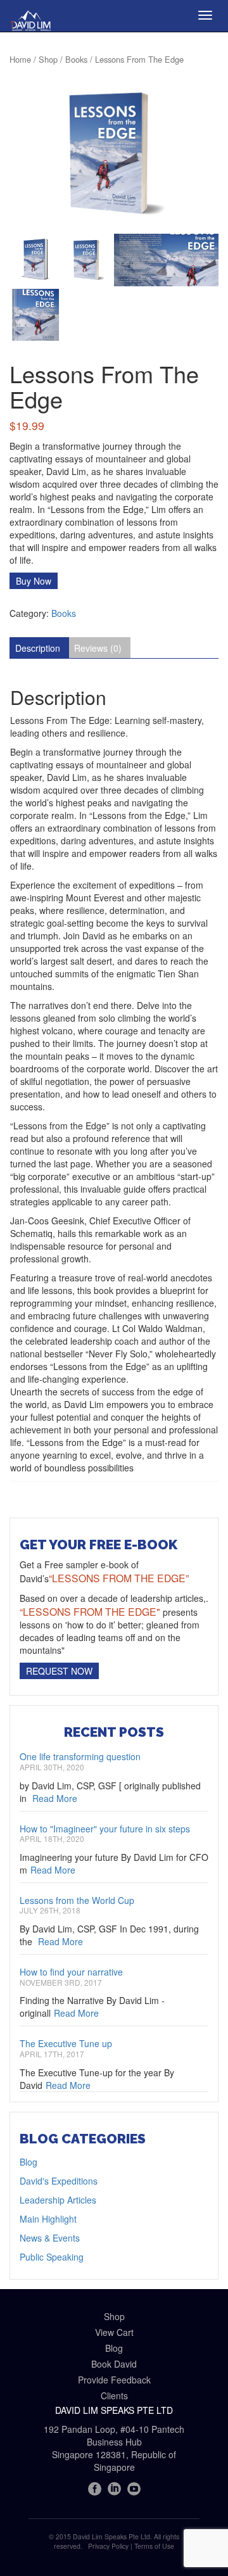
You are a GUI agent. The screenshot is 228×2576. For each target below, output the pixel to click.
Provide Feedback (114, 2380)
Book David (114, 2364)
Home (20, 59)
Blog (28, 2162)
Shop (48, 59)
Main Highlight (48, 2219)
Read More (55, 1798)
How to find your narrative (71, 1972)
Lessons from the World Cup (77, 1900)
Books (76, 59)
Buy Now (34, 581)
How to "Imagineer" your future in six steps (105, 1829)
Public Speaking (52, 2257)
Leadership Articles (58, 2200)
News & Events (50, 2238)
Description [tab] (38, 648)
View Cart (114, 2332)
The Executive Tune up (66, 2043)
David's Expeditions (59, 2181)
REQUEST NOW (59, 1671)
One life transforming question (80, 1756)
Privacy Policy (108, 2546)
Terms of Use (154, 2546)
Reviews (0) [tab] (98, 648)
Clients (114, 2395)
